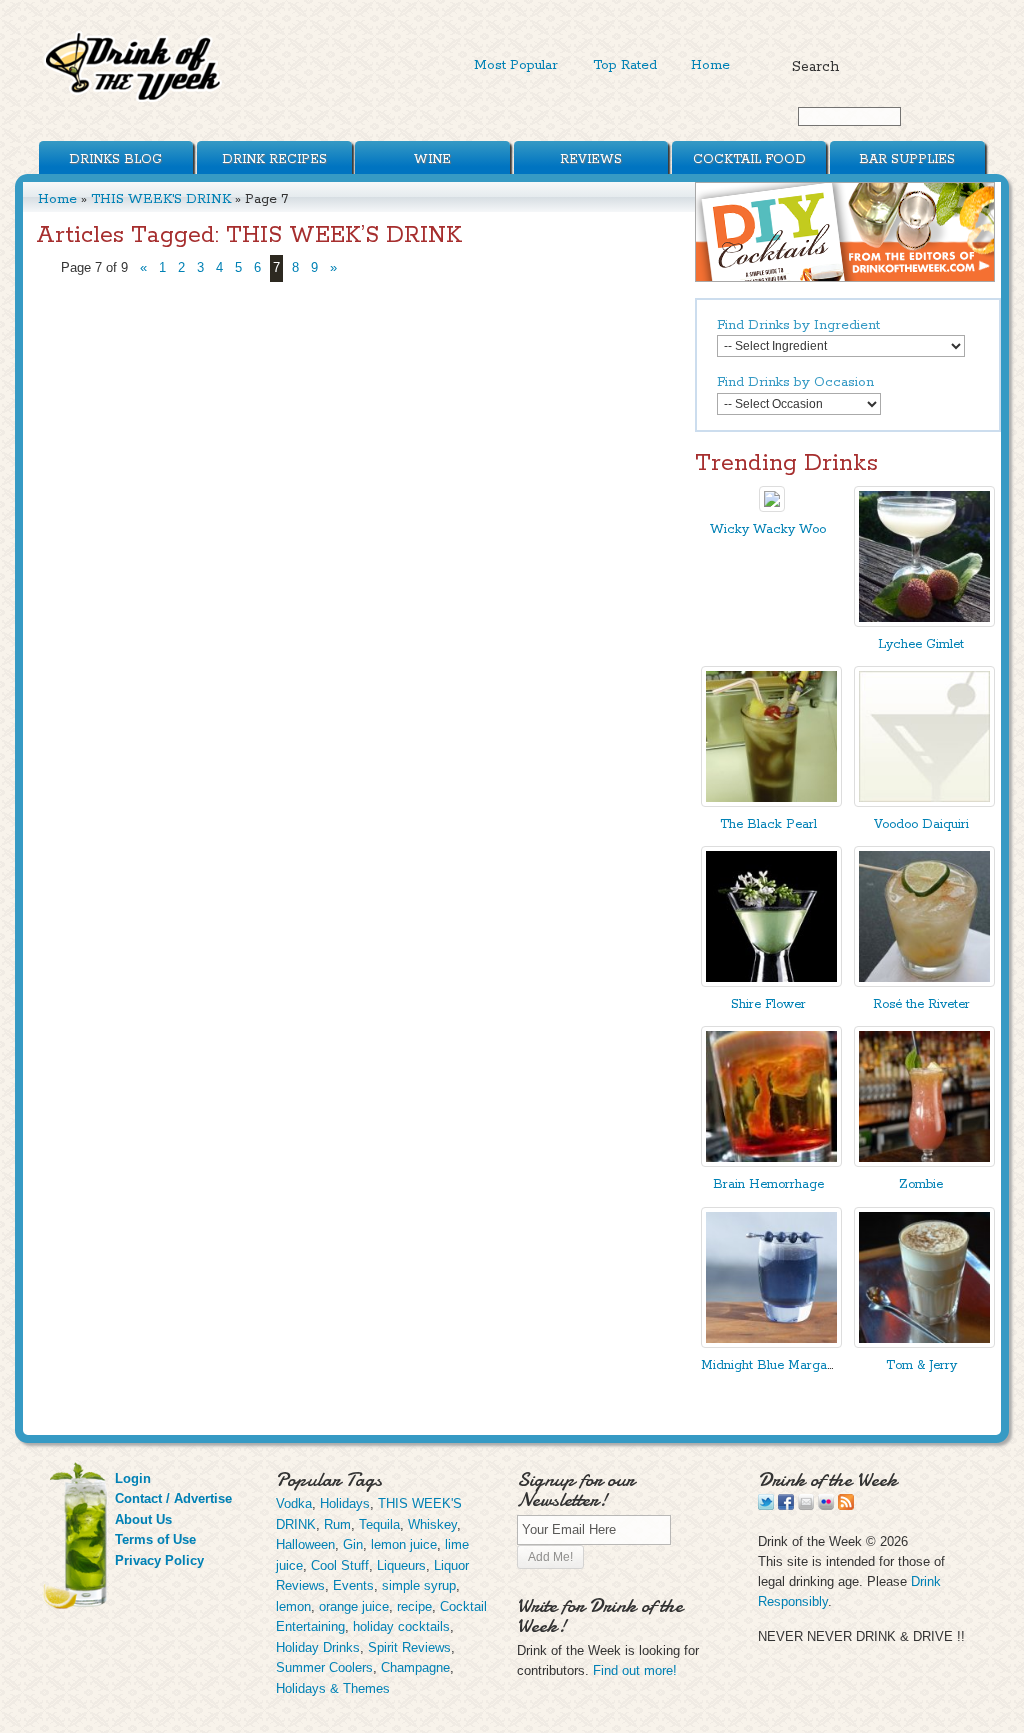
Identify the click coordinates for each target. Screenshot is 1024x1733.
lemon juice (404, 1544)
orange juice (354, 1606)
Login (133, 1478)
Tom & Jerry (921, 1365)
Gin (353, 1544)
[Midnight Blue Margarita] (771, 1343)
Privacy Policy (159, 1560)
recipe (414, 1606)
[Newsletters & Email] (806, 1505)
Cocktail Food (749, 159)
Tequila (379, 1524)
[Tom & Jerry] (924, 1343)
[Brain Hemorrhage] (771, 1162)
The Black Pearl (768, 824)
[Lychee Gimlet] (924, 622)
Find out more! (635, 1670)
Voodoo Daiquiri (921, 824)
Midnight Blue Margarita (773, 1365)
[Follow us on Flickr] (826, 1505)
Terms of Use (155, 1539)
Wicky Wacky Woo (768, 529)
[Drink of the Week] (134, 100)
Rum (337, 1524)
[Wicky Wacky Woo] (772, 507)
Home (710, 65)
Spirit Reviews (409, 1647)
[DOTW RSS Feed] (846, 1505)
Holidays (345, 1503)
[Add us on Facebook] (786, 1505)
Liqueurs (401, 1565)
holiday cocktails (401, 1626)
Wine (432, 159)
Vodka (294, 1503)
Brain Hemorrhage (768, 1184)
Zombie (921, 1184)
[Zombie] (924, 1162)
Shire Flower (768, 1004)
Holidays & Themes (333, 1688)
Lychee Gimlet (921, 644)
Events (353, 1585)
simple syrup (419, 1585)
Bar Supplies (907, 159)
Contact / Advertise (173, 1498)
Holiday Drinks (318, 1647)
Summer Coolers (324, 1667)
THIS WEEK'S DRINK (161, 199)
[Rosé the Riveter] (924, 982)
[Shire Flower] (771, 982)
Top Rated (625, 65)
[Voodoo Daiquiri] (924, 802)
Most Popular (516, 65)
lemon (293, 1606)
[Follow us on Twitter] (766, 1505)
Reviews (591, 159)
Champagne (415, 1667)
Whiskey (432, 1524)
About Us (143, 1519)
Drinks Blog (115, 159)
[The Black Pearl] (771, 802)
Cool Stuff (340, 1565)
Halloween (305, 1544)
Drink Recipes (274, 159)
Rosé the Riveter (921, 1004)
